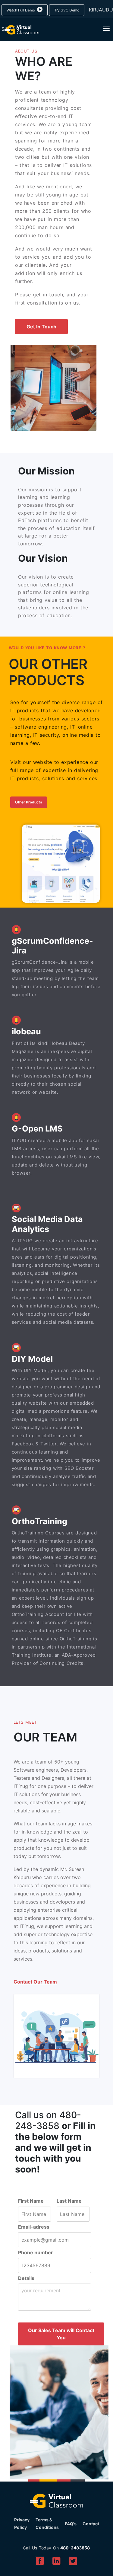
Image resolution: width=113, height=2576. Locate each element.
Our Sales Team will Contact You (61, 2334)
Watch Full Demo (21, 10)
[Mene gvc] (20, 30)
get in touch (41, 327)
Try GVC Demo (67, 10)
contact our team (35, 1982)
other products (29, 802)
